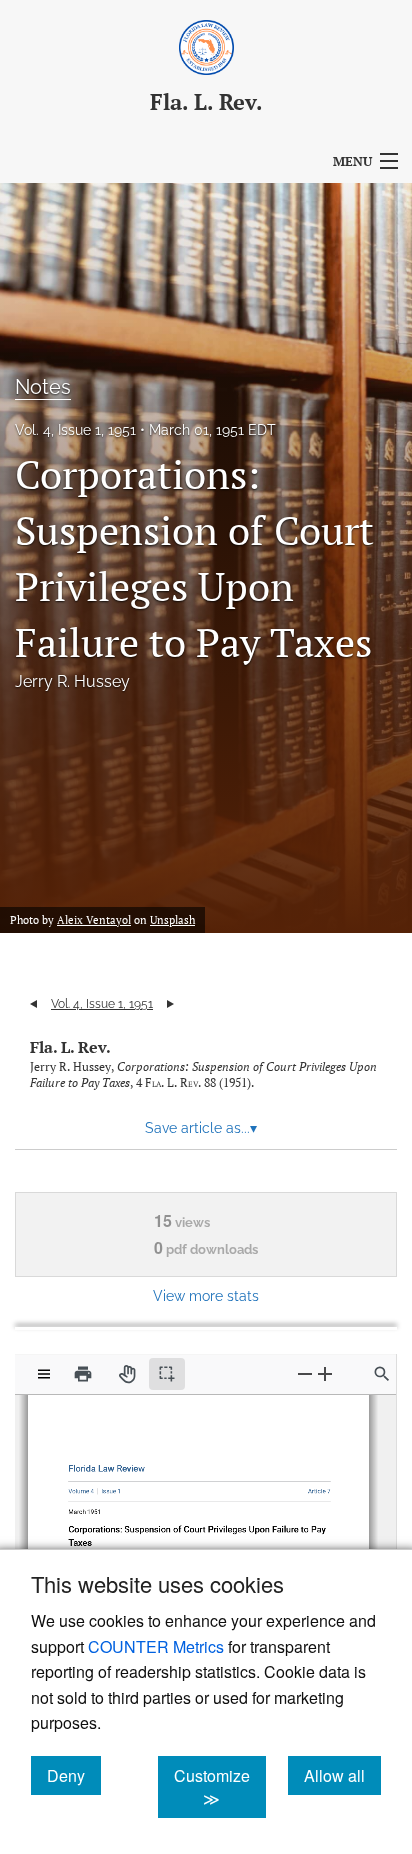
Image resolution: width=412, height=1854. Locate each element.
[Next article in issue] (170, 1004)
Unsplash (172, 920)
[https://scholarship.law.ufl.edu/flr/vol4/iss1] (112, 1486)
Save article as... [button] (201, 1128)
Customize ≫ (220, 1787)
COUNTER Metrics (156, 1646)
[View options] (44, 1374)
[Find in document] (382, 1374)
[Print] (83, 1374)
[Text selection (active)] (167, 1374)
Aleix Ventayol (94, 920)
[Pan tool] (127, 1374)
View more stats (206, 1295)
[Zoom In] (325, 1373)
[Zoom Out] (305, 1373)
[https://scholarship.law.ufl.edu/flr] (109, 1465)
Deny (74, 1775)
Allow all (342, 1775)
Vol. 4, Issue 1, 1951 (75, 430)
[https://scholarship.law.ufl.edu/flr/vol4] (85, 1486)
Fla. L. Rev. (70, 1047)
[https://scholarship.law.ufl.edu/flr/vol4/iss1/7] (312, 1486)
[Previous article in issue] (33, 1004)
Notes (43, 387)
